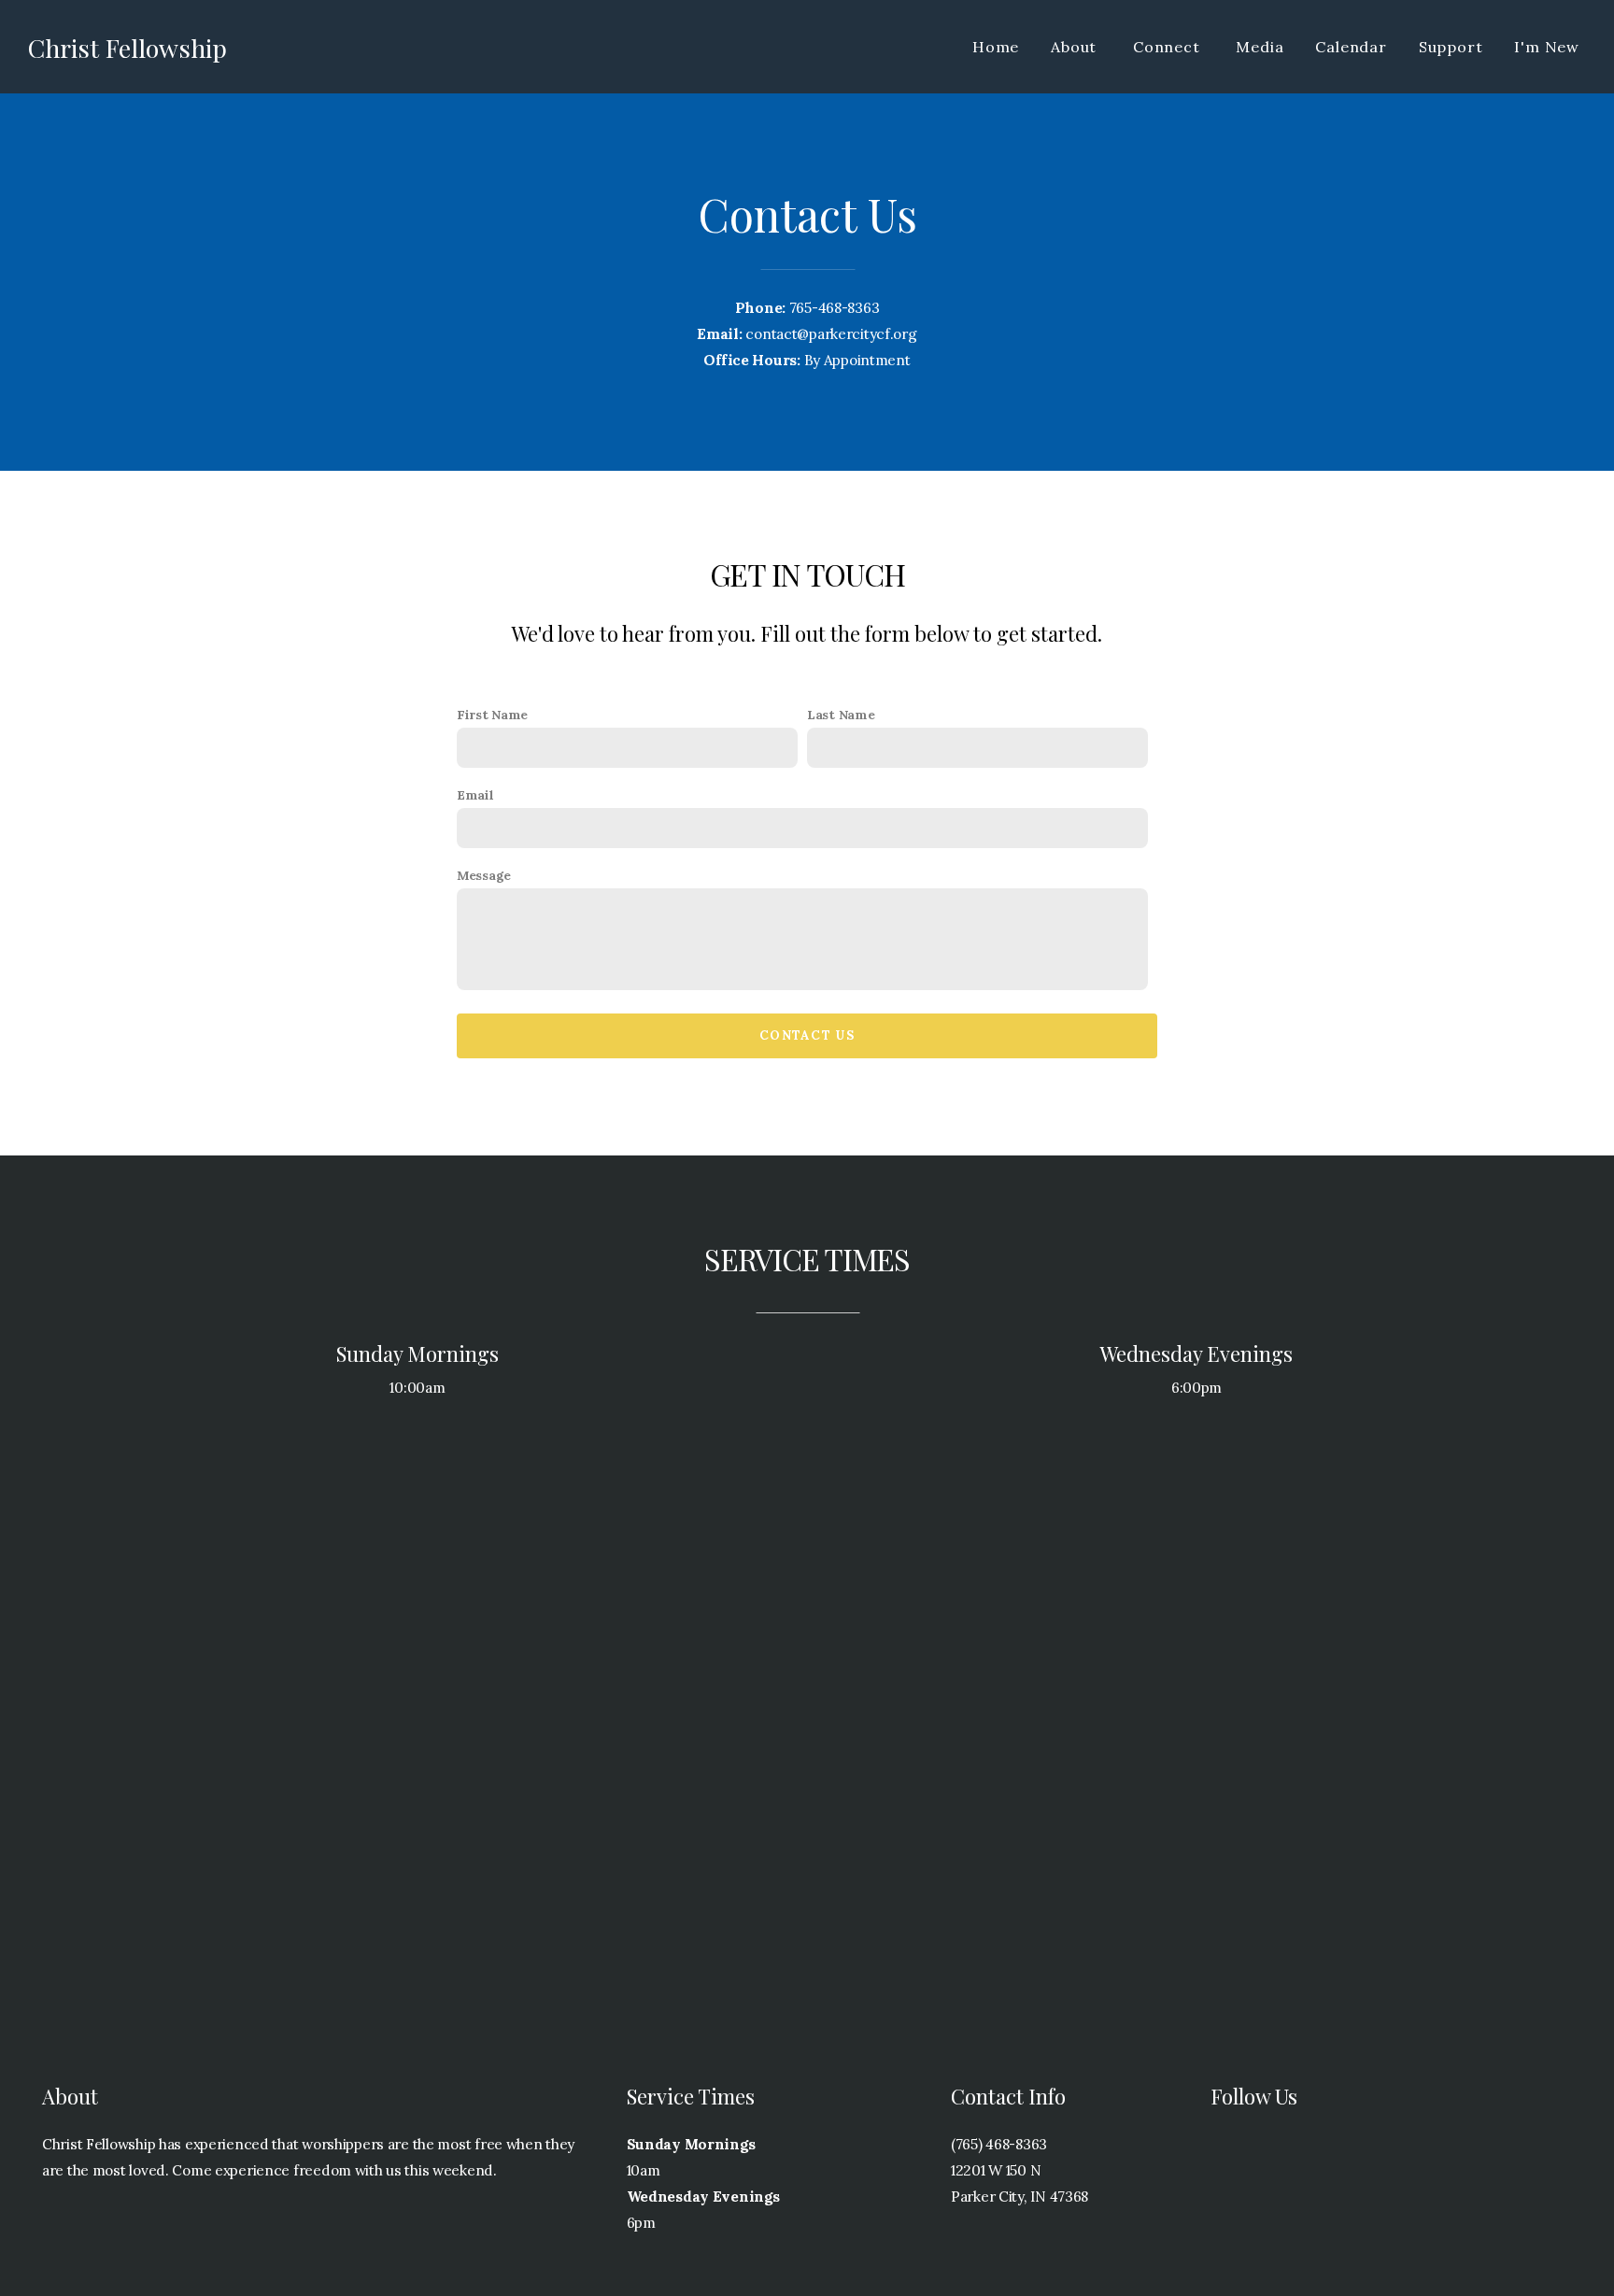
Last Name (841, 715)
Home (996, 47)
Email (475, 795)
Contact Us (807, 1035)
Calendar (1351, 47)
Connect (1168, 47)
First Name (492, 715)
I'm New (1547, 47)
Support (1451, 47)
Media (1260, 47)
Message (484, 875)
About (1076, 47)
